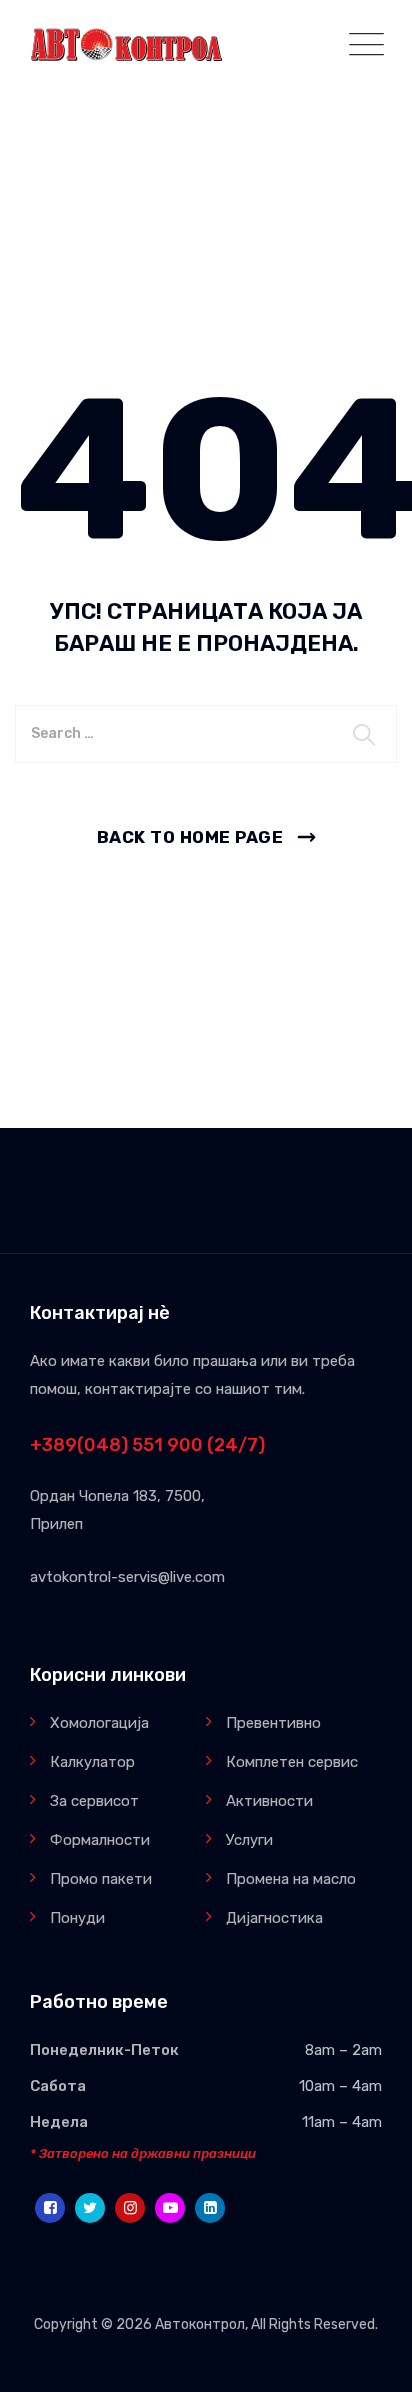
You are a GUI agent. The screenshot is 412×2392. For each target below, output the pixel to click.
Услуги (249, 1840)
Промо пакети (101, 1879)
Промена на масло (291, 1879)
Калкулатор (92, 1762)
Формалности (100, 1840)
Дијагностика (274, 1918)
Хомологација (99, 1723)
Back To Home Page (190, 837)
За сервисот (94, 1801)
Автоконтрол (200, 2324)
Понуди (77, 1918)
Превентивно (273, 1723)
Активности (269, 1801)
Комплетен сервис (292, 1762)
